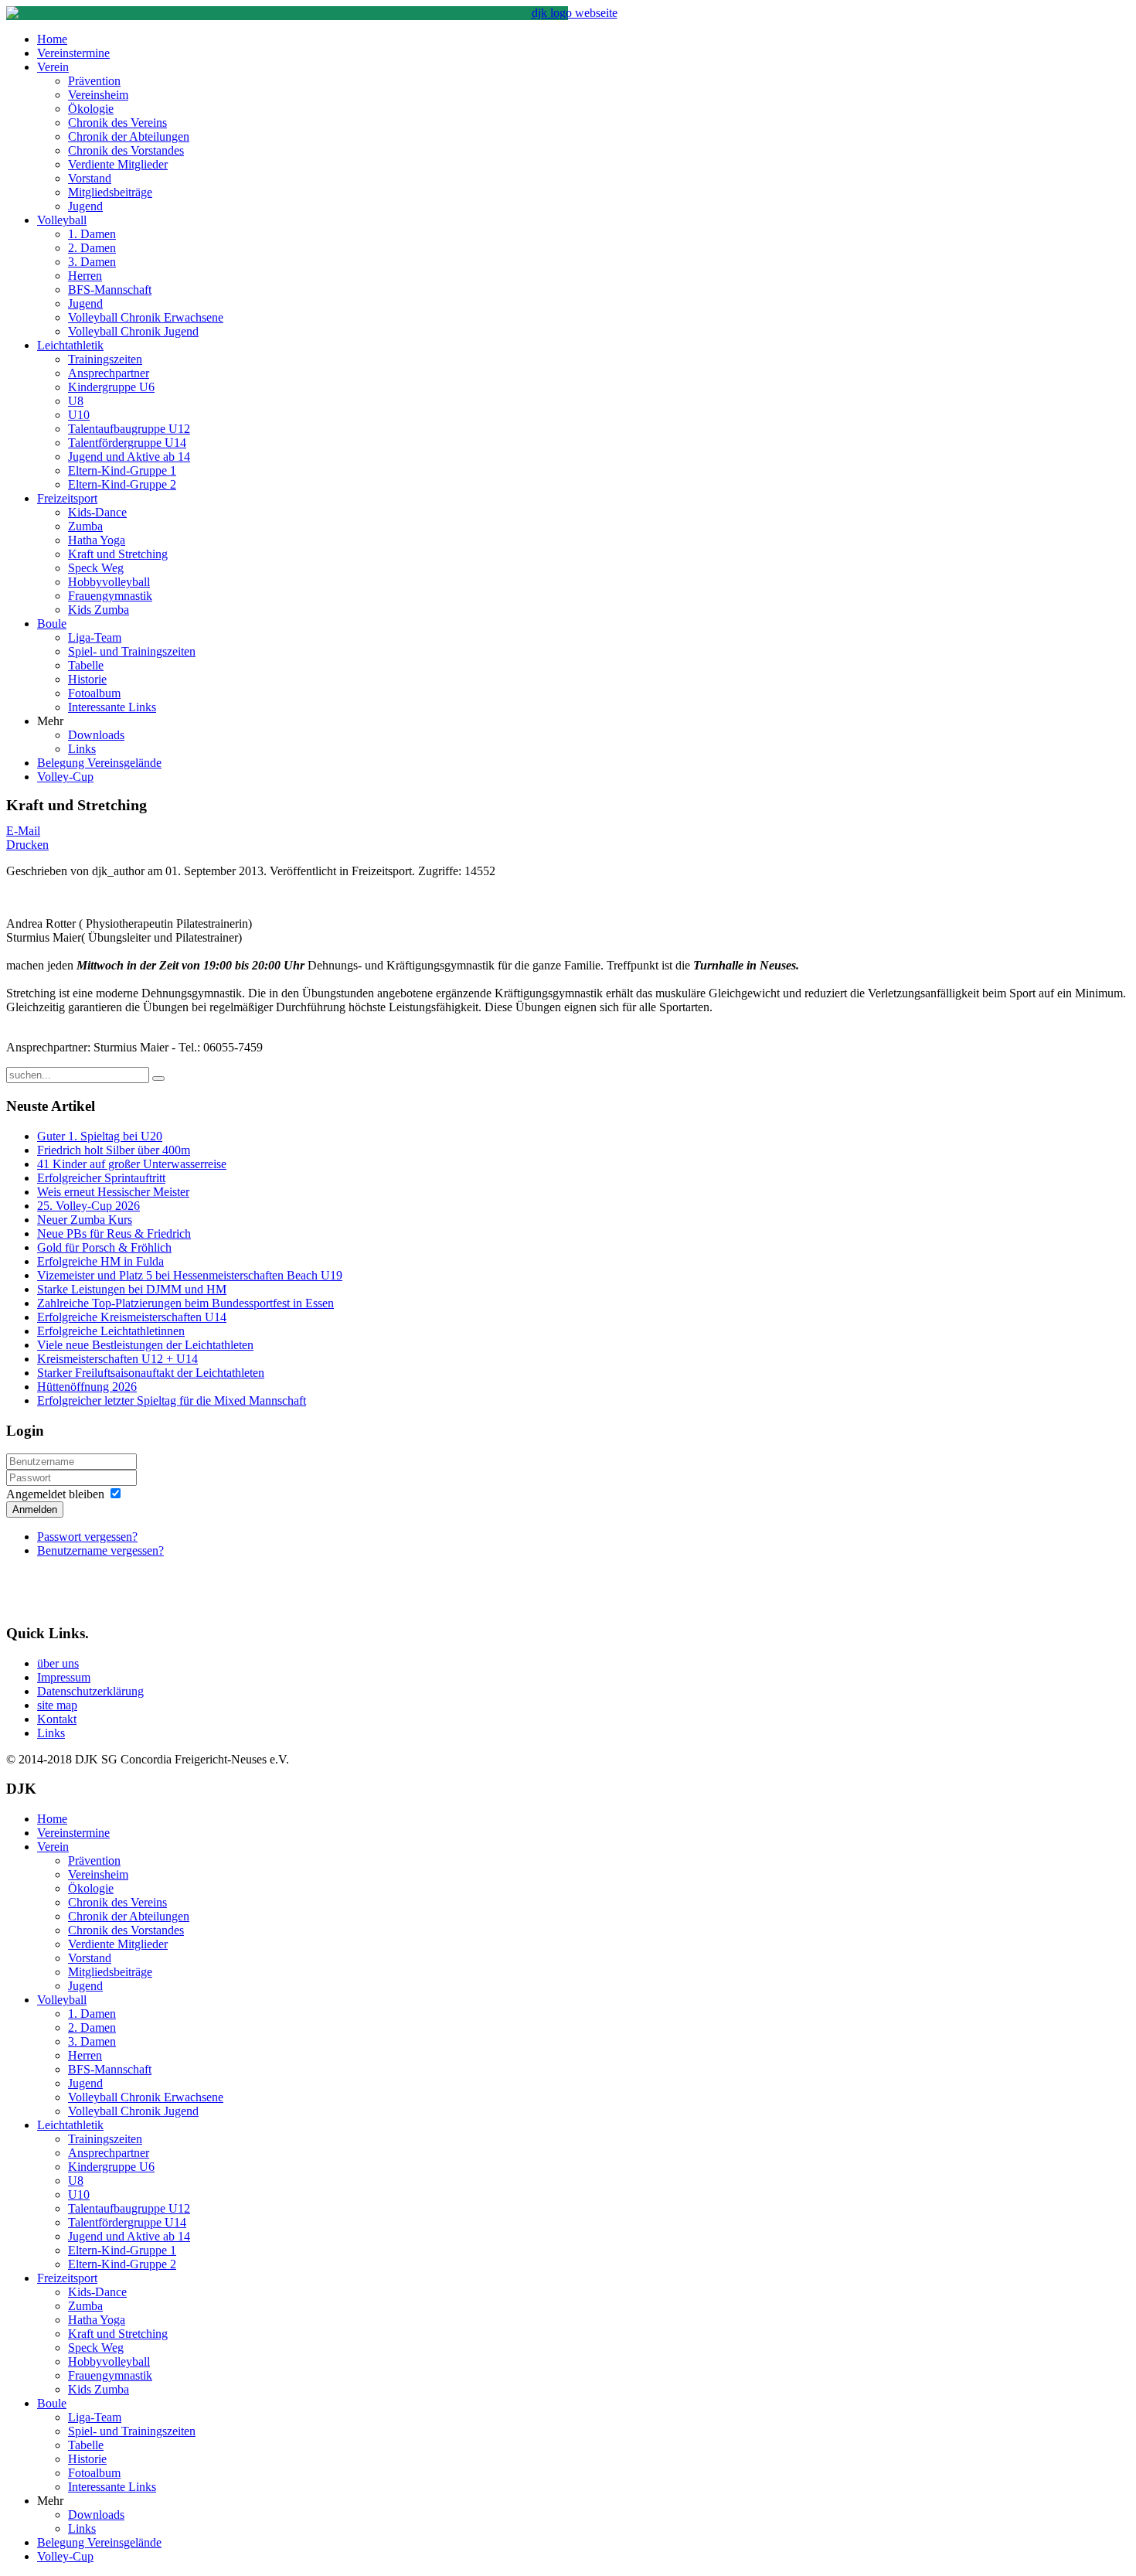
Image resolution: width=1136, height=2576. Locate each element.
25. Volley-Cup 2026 (88, 1206)
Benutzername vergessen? (100, 1550)
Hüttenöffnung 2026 (87, 1387)
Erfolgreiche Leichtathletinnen (111, 1331)
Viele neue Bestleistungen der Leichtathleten (145, 1345)
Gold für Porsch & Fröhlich (104, 1247)
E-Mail (23, 831)
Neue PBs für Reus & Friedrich (114, 1233)
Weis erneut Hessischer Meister (113, 1192)
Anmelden (35, 1509)
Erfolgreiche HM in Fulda (100, 1261)
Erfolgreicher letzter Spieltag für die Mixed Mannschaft (172, 1400)
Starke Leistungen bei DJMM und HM (132, 1289)
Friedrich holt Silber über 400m (114, 1150)
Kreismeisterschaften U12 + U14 (117, 1359)
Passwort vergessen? (87, 1537)
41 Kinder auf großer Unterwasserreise (132, 1164)
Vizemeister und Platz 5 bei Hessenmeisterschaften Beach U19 (190, 1275)
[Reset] (158, 1078)
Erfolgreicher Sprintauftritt (101, 1178)
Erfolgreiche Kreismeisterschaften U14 (132, 1317)
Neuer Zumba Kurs (85, 1220)
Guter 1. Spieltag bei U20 (100, 1136)
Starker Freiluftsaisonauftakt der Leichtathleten (151, 1373)
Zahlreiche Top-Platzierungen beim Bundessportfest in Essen (185, 1303)
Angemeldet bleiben (55, 1494)
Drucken (27, 845)
